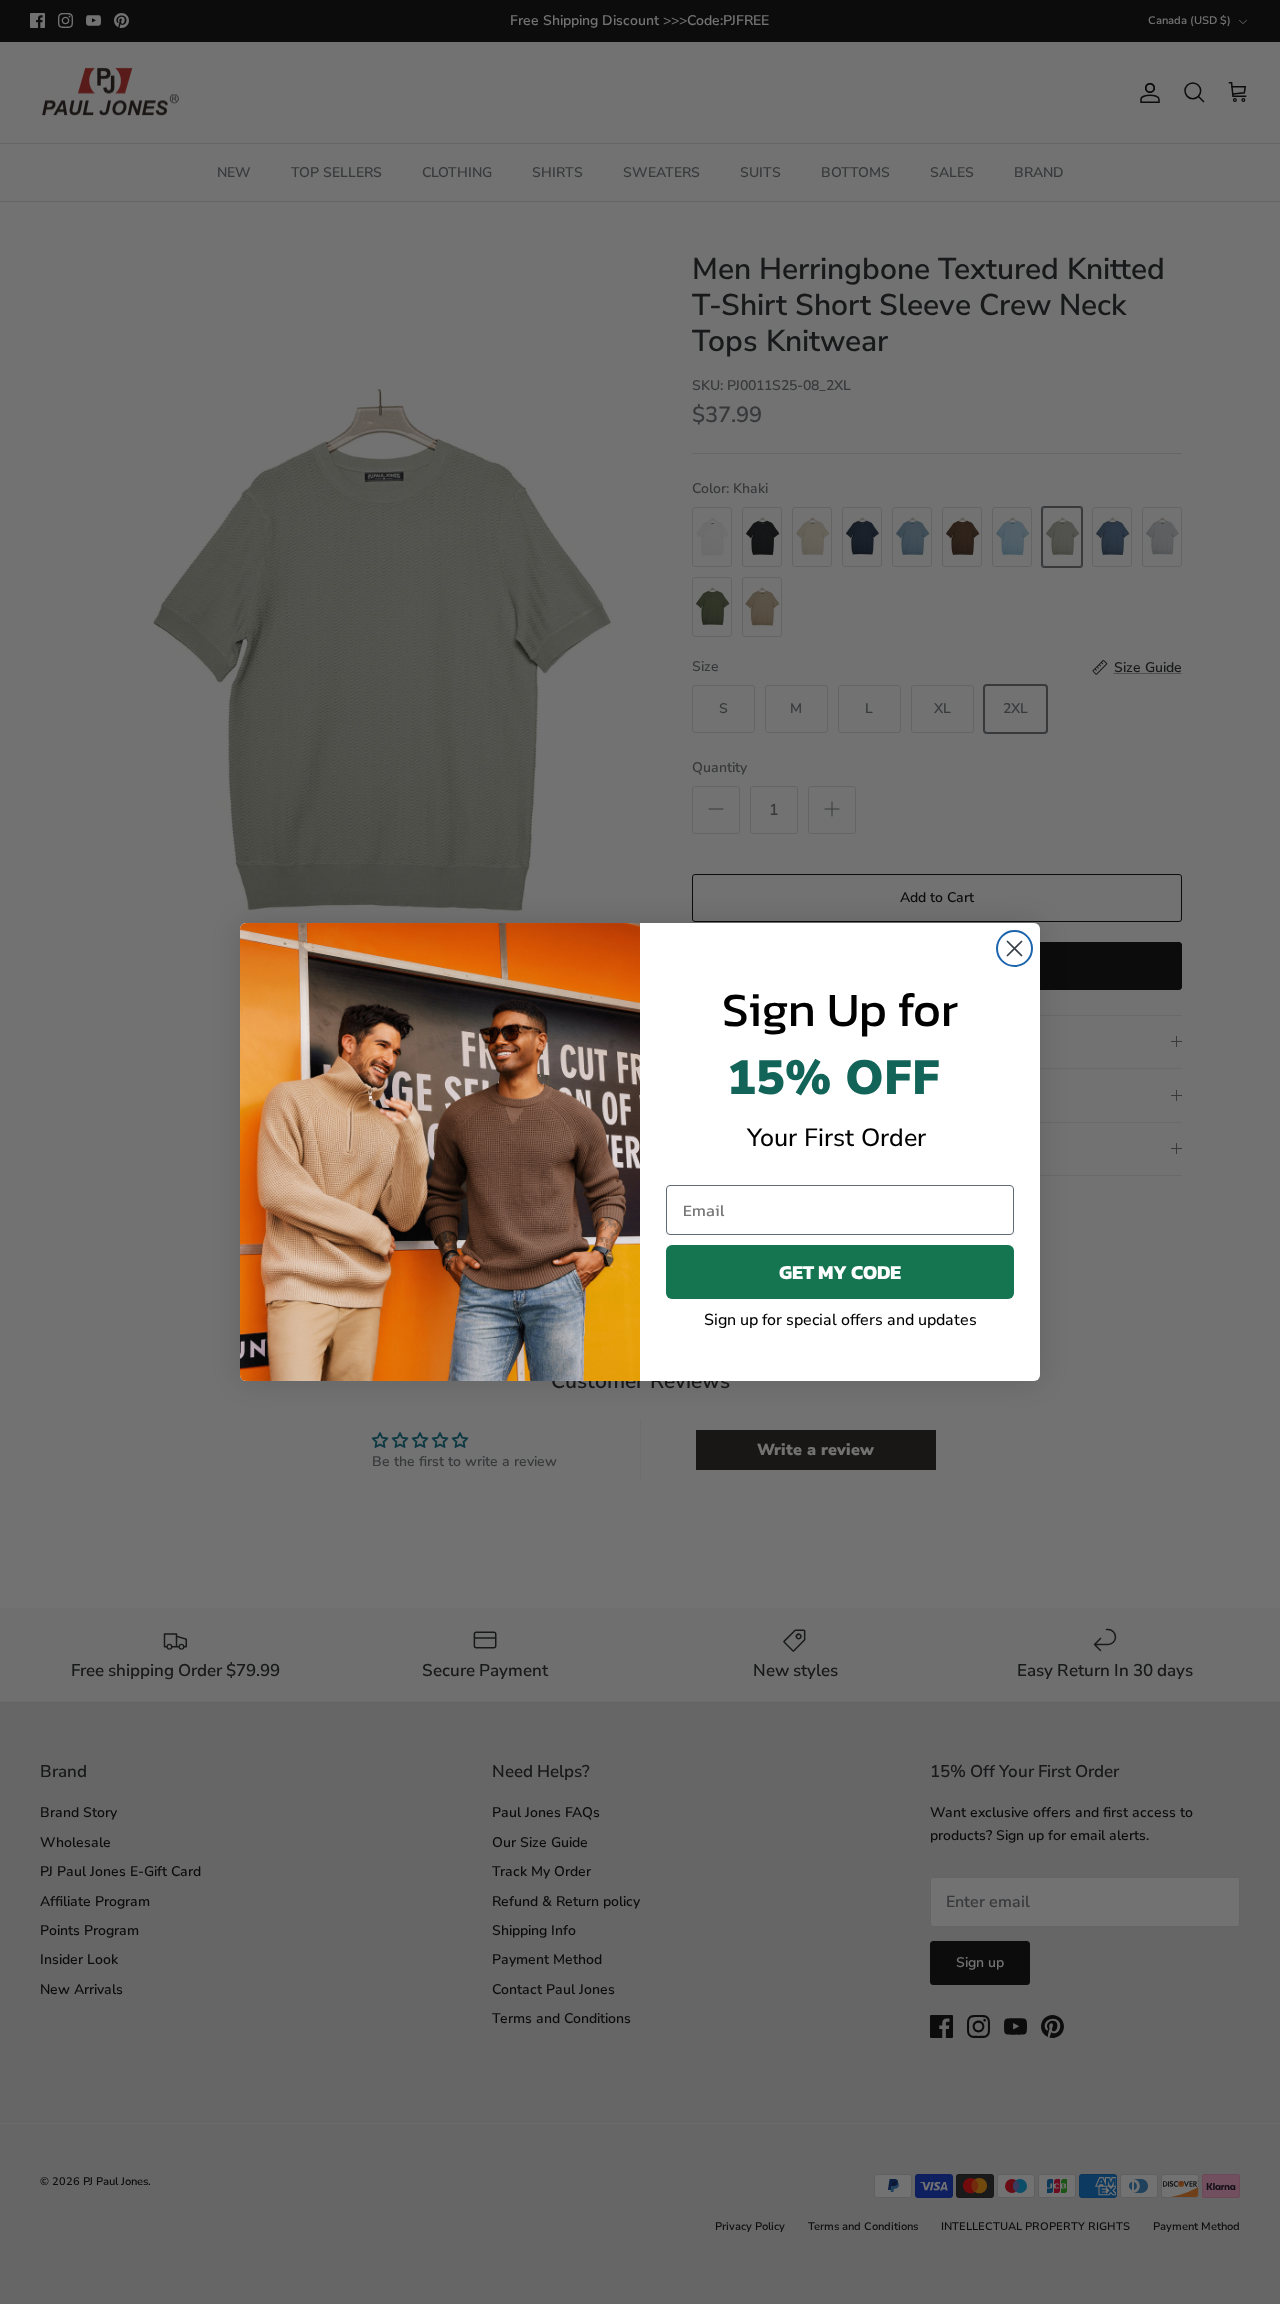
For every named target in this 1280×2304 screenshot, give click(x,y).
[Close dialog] (1014, 948)
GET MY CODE (840, 1272)
